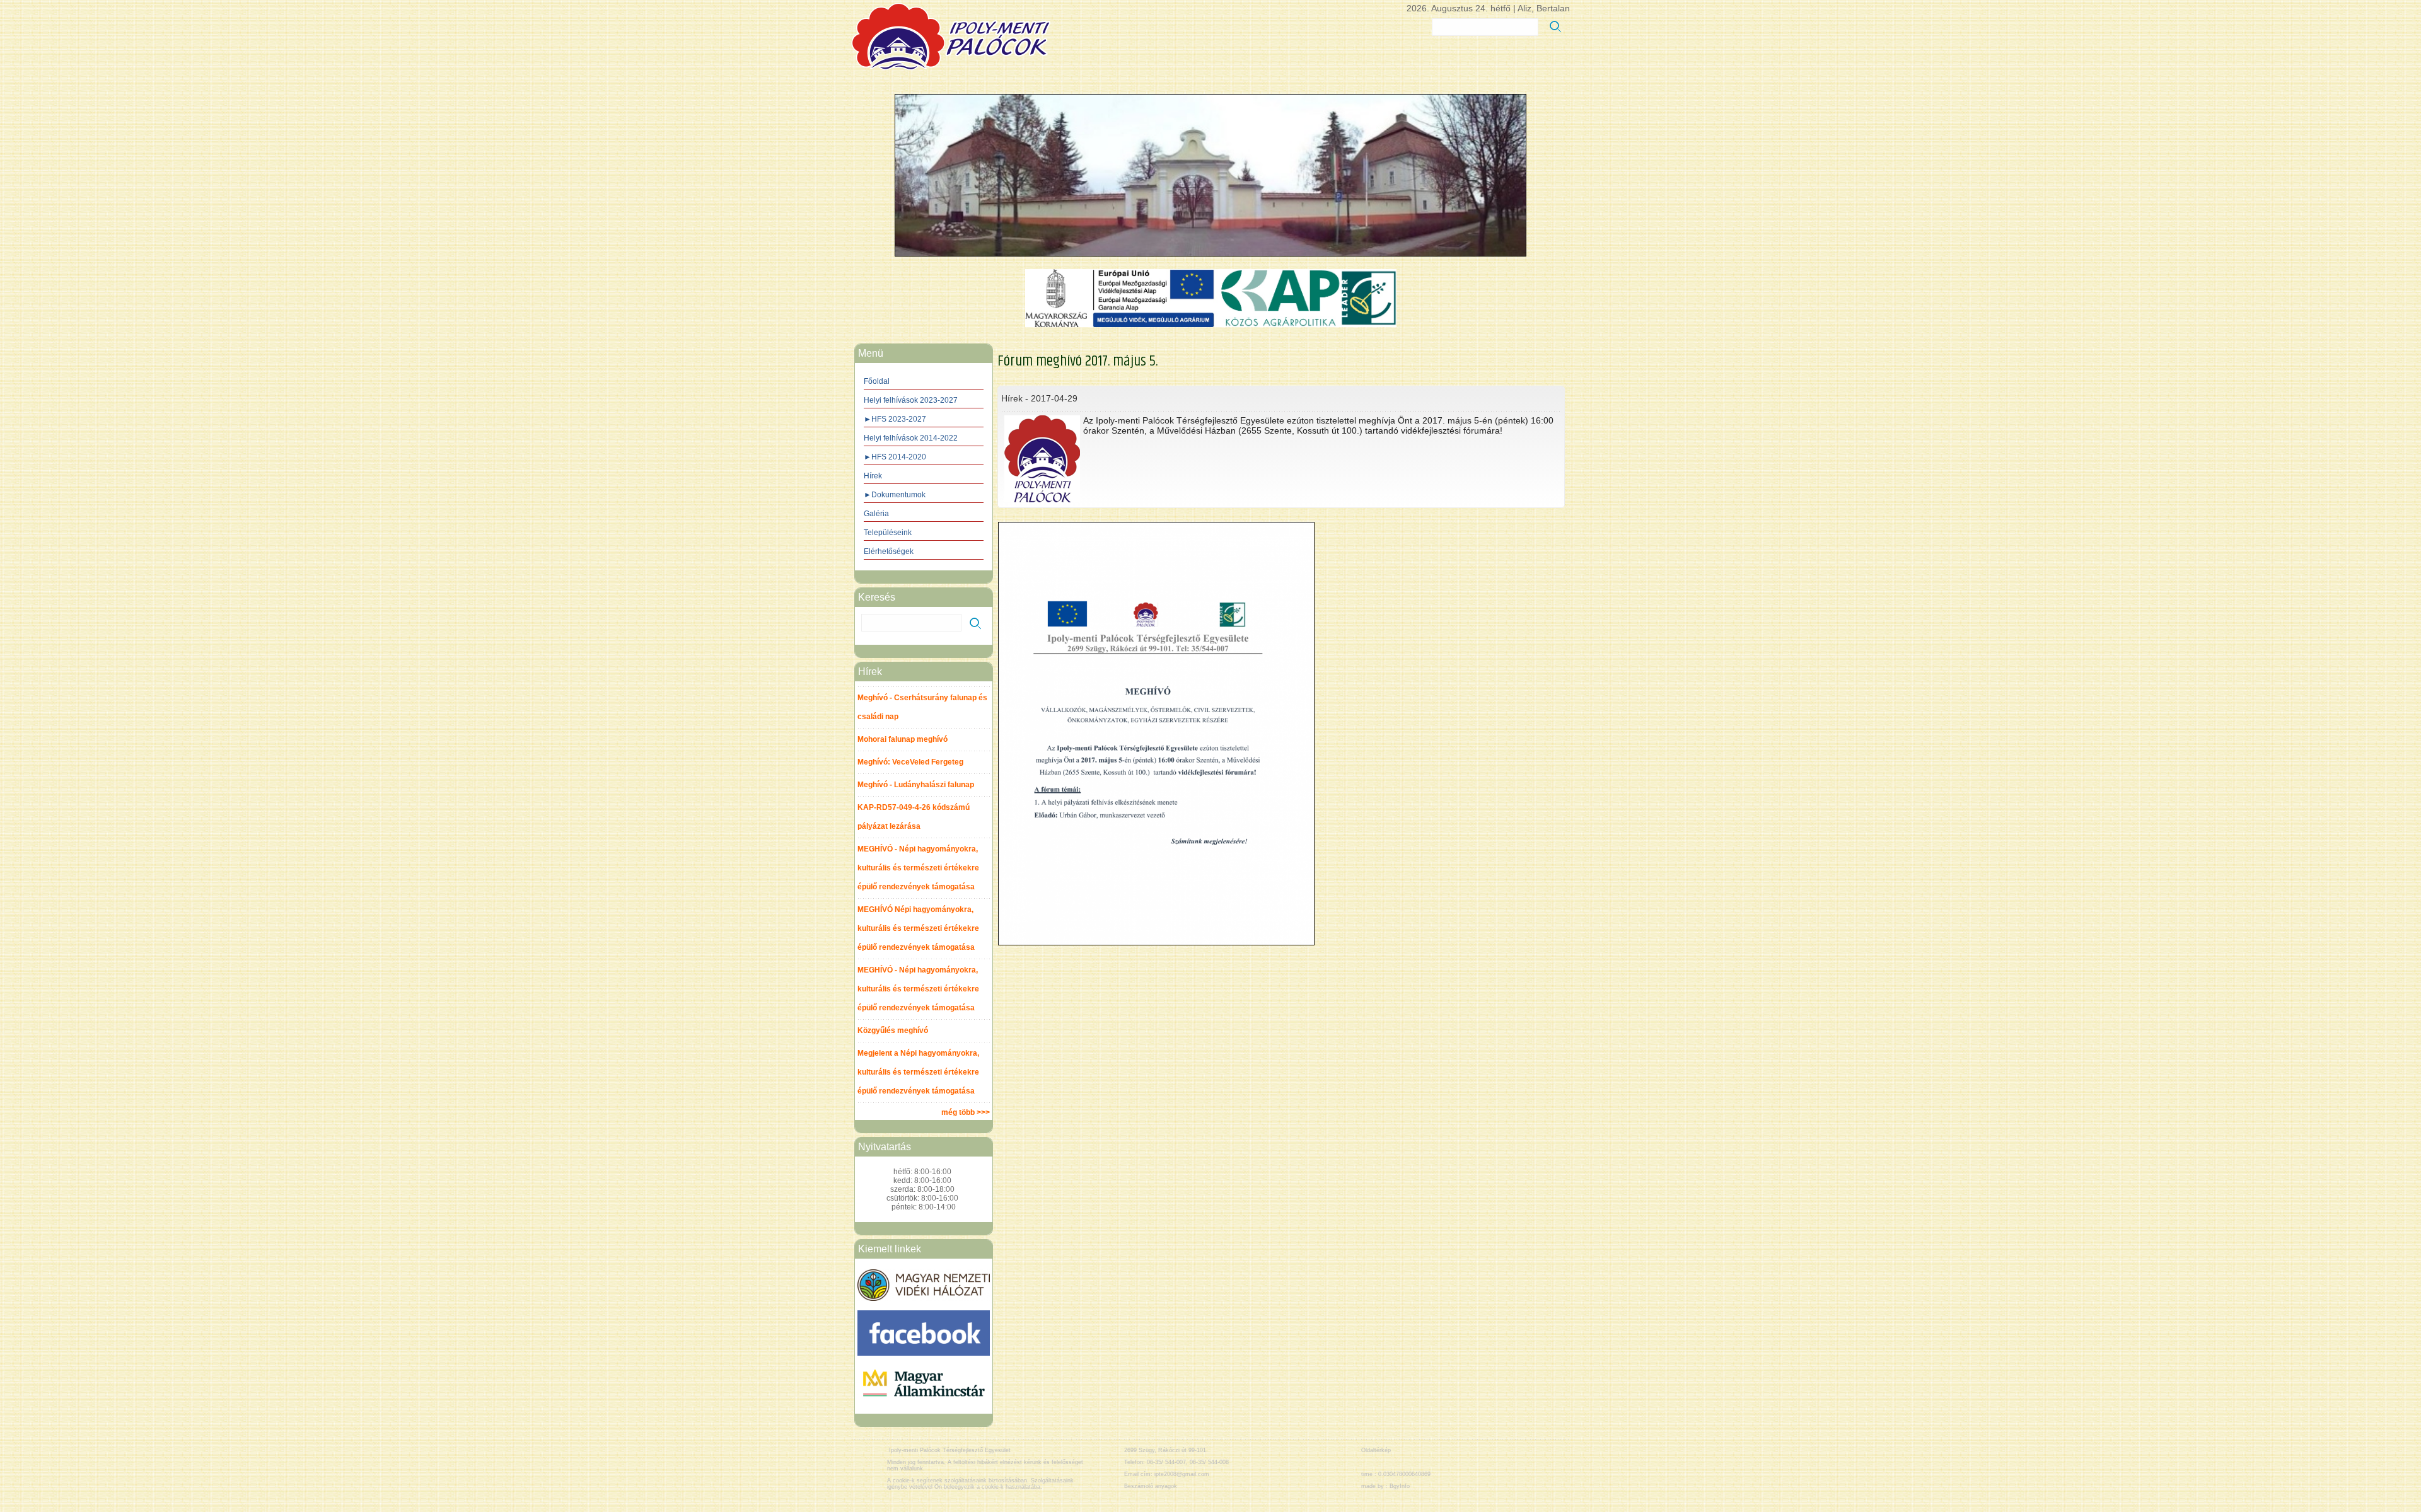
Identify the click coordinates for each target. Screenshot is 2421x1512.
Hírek (873, 476)
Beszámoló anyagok (1151, 1486)
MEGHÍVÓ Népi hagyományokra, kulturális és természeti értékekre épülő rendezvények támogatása (918, 928)
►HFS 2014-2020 (895, 457)
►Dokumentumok (895, 495)
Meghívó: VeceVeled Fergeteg (910, 762)
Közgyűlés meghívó (893, 1030)
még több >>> (966, 1112)
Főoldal (877, 381)
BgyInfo (1400, 1486)
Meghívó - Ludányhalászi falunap (916, 785)
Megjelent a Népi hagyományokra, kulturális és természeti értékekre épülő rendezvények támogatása (918, 1072)
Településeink (888, 533)
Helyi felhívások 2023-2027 (911, 400)
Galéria (876, 514)
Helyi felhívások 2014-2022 (911, 438)
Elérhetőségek (889, 551)
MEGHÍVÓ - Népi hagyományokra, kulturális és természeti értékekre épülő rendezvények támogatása (918, 868)
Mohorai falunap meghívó (903, 739)
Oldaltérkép (1376, 1450)
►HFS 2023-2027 (895, 419)
